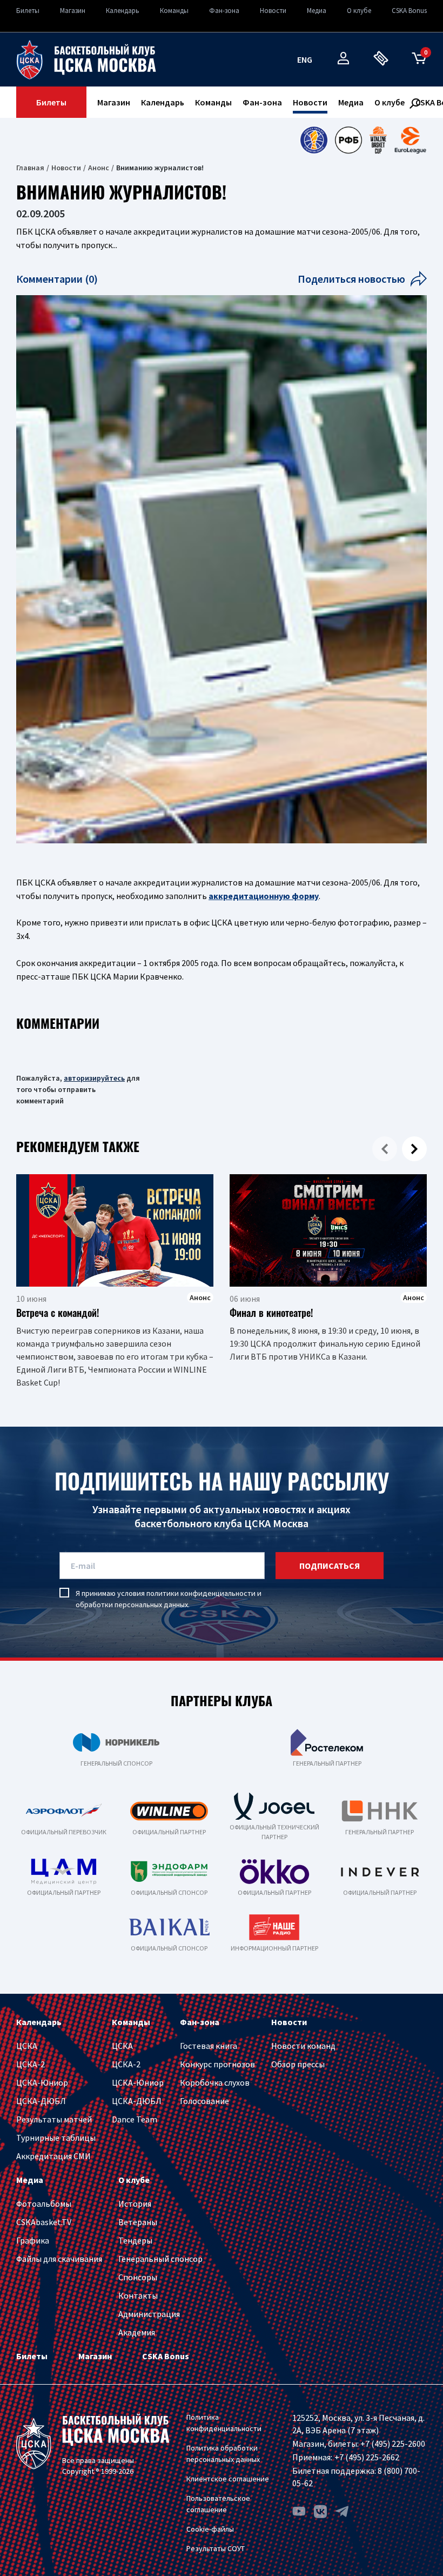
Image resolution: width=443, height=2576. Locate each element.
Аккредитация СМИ (53, 2156)
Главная (30, 168)
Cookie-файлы (210, 2529)
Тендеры (135, 2240)
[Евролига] (410, 140)
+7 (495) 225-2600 (393, 2444)
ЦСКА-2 (31, 2064)
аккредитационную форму (264, 896)
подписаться (330, 1566)
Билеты (28, 11)
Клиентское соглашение (228, 2479)
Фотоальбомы (44, 2204)
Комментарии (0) (57, 279)
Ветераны (138, 2222)
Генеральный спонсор (160, 2259)
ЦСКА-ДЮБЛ (41, 2101)
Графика (33, 2240)
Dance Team (135, 2119)
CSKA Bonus (409, 11)
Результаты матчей (54, 2119)
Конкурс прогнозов (217, 2064)
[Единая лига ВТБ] (314, 140)
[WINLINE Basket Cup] (378, 140)
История (135, 2204)
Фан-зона (224, 11)
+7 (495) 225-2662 (367, 2457)
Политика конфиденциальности (224, 2423)
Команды (174, 11)
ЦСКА (27, 2046)
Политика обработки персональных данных (223, 2454)
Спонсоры (138, 2277)
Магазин (73, 11)
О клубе (359, 11)
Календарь (123, 11)
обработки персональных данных (132, 1605)
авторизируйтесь (94, 1078)
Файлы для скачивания (59, 2259)
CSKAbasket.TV (44, 2222)
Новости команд (303, 2046)
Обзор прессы (298, 2064)
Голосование (204, 2101)
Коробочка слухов (215, 2082)
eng (305, 59)
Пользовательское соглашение (218, 2504)
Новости (273, 11)
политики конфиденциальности (201, 1593)
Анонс (99, 168)
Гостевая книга (209, 2046)
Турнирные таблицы (56, 2138)
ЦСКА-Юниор (42, 2082)
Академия (137, 2332)
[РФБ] (348, 140)
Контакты (138, 2295)
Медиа (317, 11)
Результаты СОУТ (216, 2548)
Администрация (149, 2314)
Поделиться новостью (351, 279)
